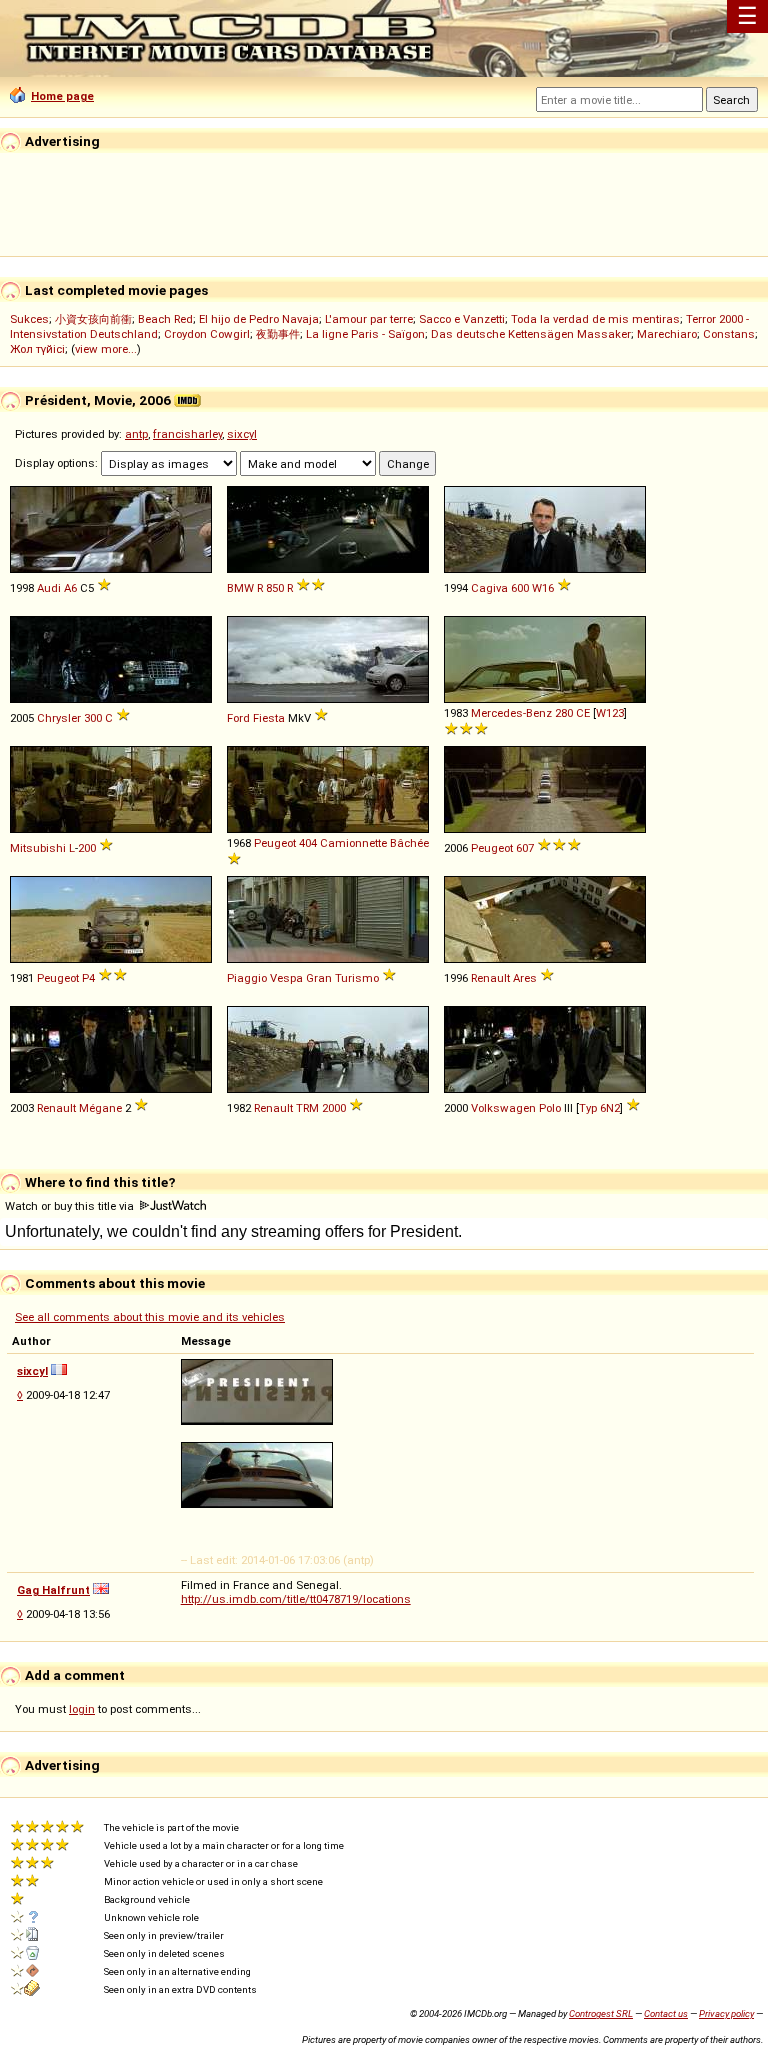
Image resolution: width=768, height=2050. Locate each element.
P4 (88, 978)
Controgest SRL (601, 2013)
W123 (610, 713)
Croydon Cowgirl (207, 334)
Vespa (286, 978)
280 (564, 713)
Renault (490, 978)
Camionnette (353, 843)
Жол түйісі (37, 349)
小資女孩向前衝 (93, 319)
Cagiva (489, 588)
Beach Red (165, 319)
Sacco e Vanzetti (462, 319)
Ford (238, 718)
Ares (525, 978)
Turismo (357, 978)
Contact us (666, 2013)
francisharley (187, 434)
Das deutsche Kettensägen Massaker (531, 334)
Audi (49, 588)
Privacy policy (726, 2013)
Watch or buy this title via (71, 1206)
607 (525, 848)
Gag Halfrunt (53, 1590)
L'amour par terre (369, 319)
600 (520, 588)
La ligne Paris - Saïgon (365, 334)
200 (87, 848)
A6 (70, 588)
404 (308, 843)
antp (136, 434)
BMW (240, 588)
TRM (307, 1108)
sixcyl (242, 434)
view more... (106, 349)
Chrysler (59, 718)
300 (93, 718)
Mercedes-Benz (511, 713)
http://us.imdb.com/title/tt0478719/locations (296, 1599)
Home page (62, 96)
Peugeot (275, 843)
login (82, 1709)
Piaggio (247, 978)
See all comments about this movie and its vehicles (150, 1317)
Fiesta (269, 718)
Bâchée (409, 843)
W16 (543, 588)
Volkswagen (503, 1108)
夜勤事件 (278, 334)
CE (583, 713)
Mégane (100, 1108)
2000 (334, 1108)
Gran (319, 978)
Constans (729, 334)
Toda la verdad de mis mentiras (595, 319)
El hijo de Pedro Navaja (259, 319)
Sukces (29, 319)
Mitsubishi (38, 848)
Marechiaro (667, 334)
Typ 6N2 (599, 1108)
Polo (550, 1108)
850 (275, 588)
